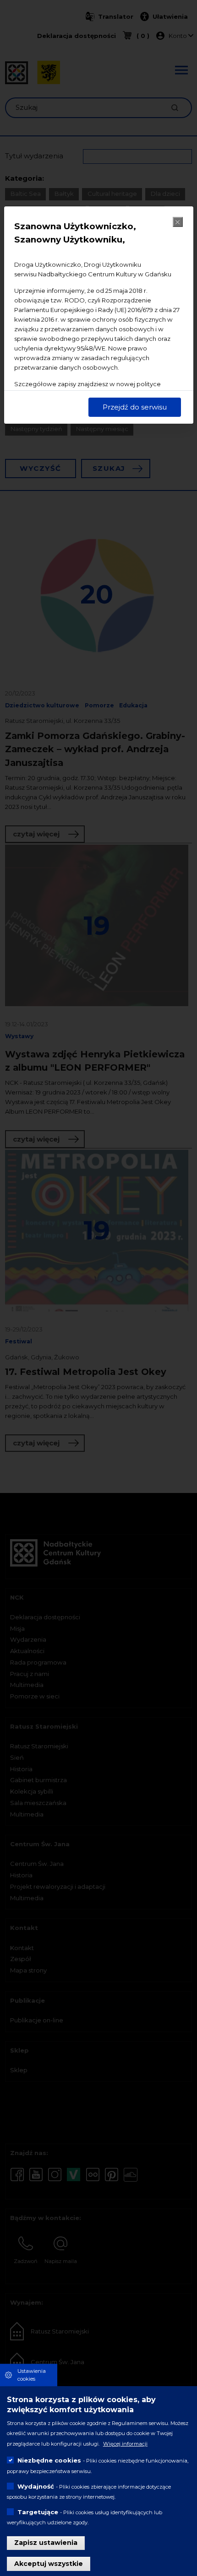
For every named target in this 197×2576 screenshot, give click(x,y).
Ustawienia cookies (32, 2375)
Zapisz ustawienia (46, 2543)
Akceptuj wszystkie (49, 2564)
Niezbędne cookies (49, 2460)
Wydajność (36, 2486)
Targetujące (38, 2512)
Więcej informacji (125, 2444)
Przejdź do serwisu (135, 407)
